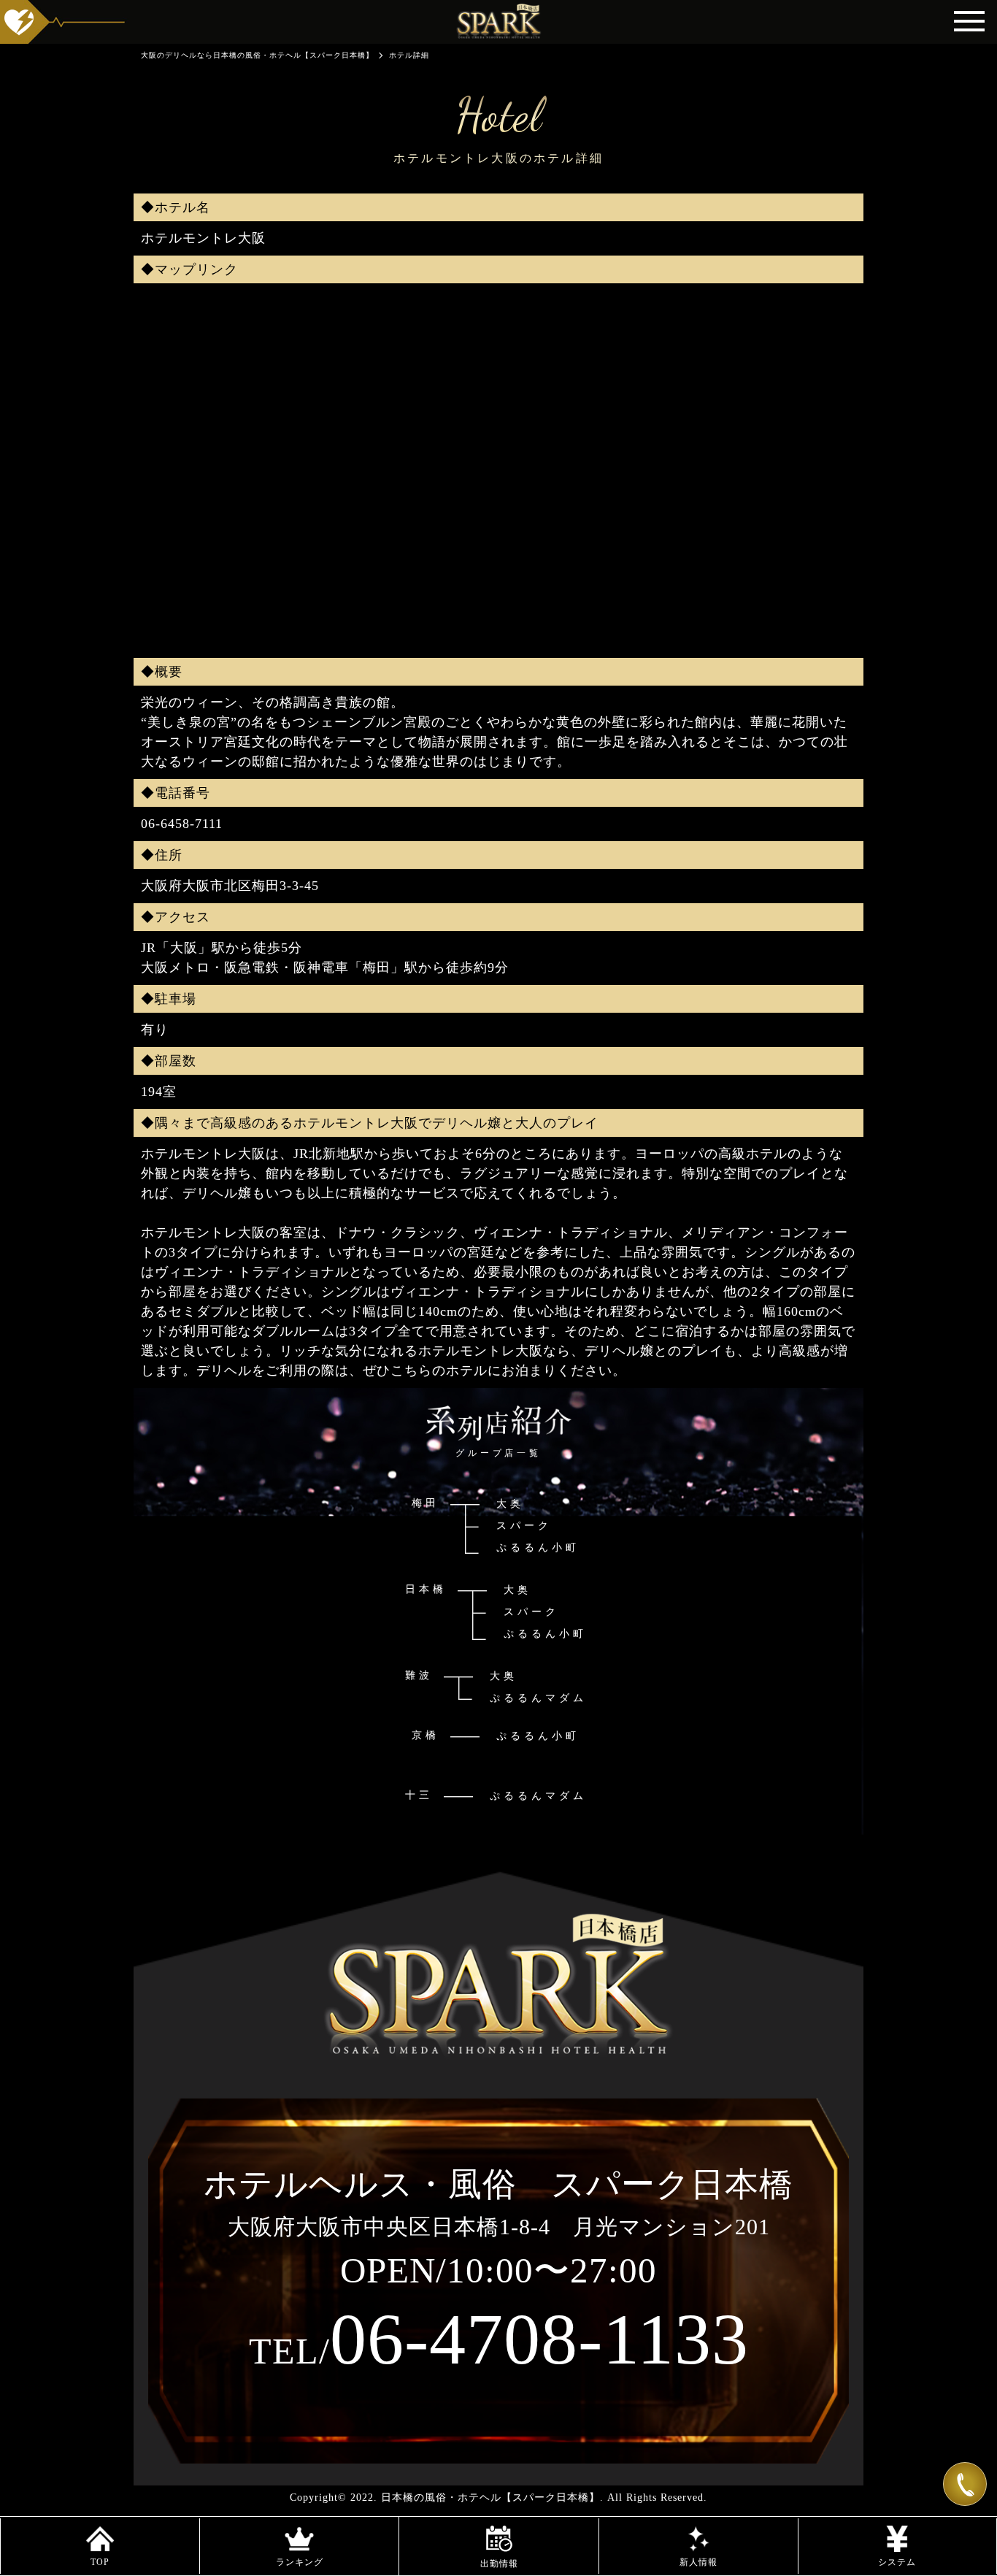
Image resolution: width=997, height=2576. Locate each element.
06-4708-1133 (499, 2339)
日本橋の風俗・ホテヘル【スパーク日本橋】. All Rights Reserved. (544, 2498)
